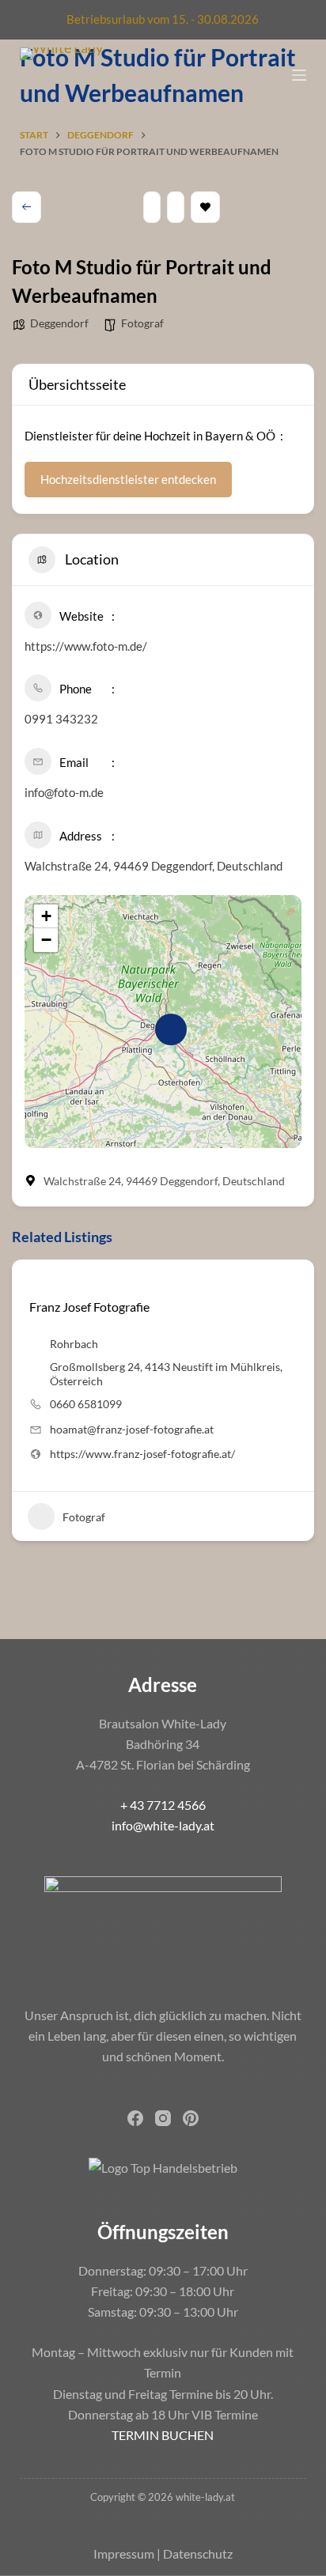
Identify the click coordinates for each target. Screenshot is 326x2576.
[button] (24, 1407)
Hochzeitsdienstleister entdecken (128, 479)
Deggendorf (59, 323)
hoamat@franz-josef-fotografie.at (132, 1429)
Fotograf (142, 323)
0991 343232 (61, 719)
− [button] (46, 940)
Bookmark (205, 207)
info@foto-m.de (64, 792)
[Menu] (299, 75)
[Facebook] (135, 2118)
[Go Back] (27, 207)
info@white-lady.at (163, 1825)
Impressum (124, 2553)
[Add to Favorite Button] (35, 1281)
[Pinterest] (191, 2118)
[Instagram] (163, 2118)
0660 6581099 (86, 1404)
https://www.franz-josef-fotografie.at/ (142, 1454)
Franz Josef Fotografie (89, 1307)
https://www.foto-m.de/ (86, 646)
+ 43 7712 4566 (163, 1805)
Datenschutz (198, 2553)
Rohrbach (74, 1344)
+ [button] (46, 916)
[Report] (176, 207)
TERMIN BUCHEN (163, 2435)
